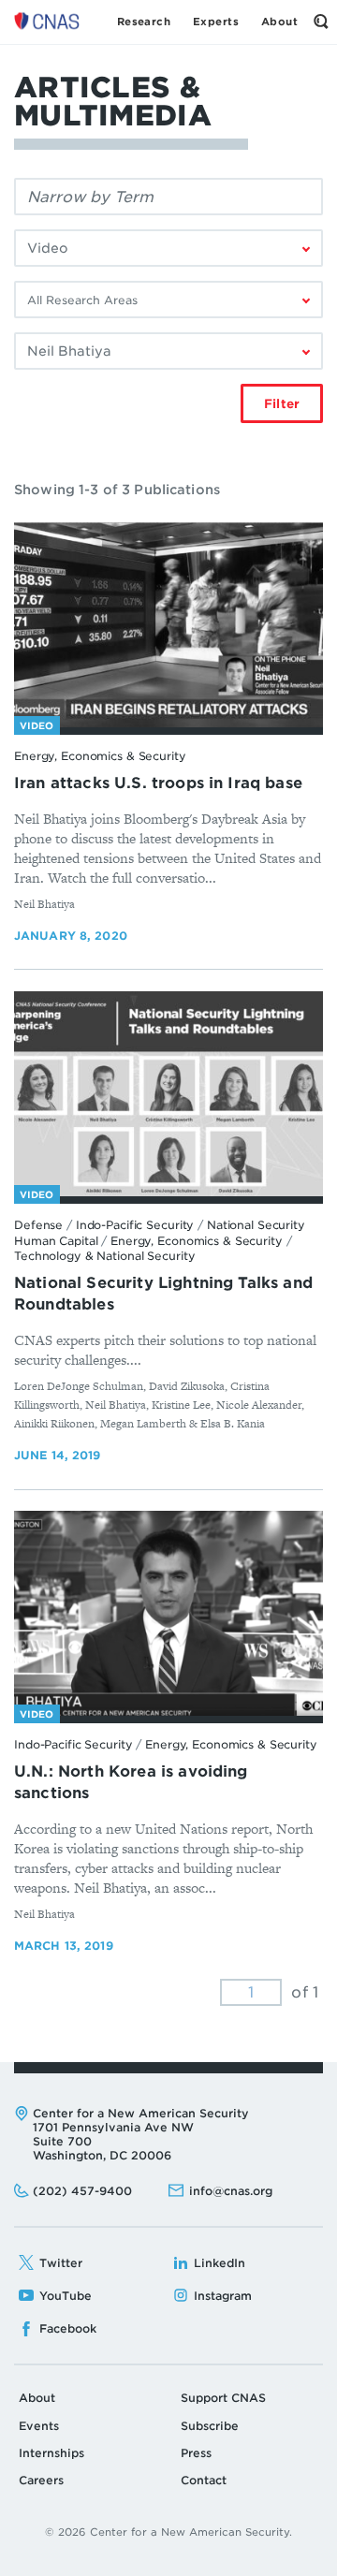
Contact (204, 2480)
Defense (38, 1225)
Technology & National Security (104, 1256)
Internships (51, 2453)
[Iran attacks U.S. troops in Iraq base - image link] (168, 625)
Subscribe (210, 2426)
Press (196, 2453)
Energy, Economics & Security (100, 756)
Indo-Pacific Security (135, 1225)
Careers (41, 2480)
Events (39, 2426)
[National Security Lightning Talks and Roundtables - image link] (168, 1094)
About (37, 2398)
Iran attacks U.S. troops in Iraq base (158, 783)
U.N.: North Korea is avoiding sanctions (131, 1782)
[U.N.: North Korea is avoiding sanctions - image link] (168, 1614)
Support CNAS (223, 2398)
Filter (282, 404)
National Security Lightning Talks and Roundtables (163, 1294)
